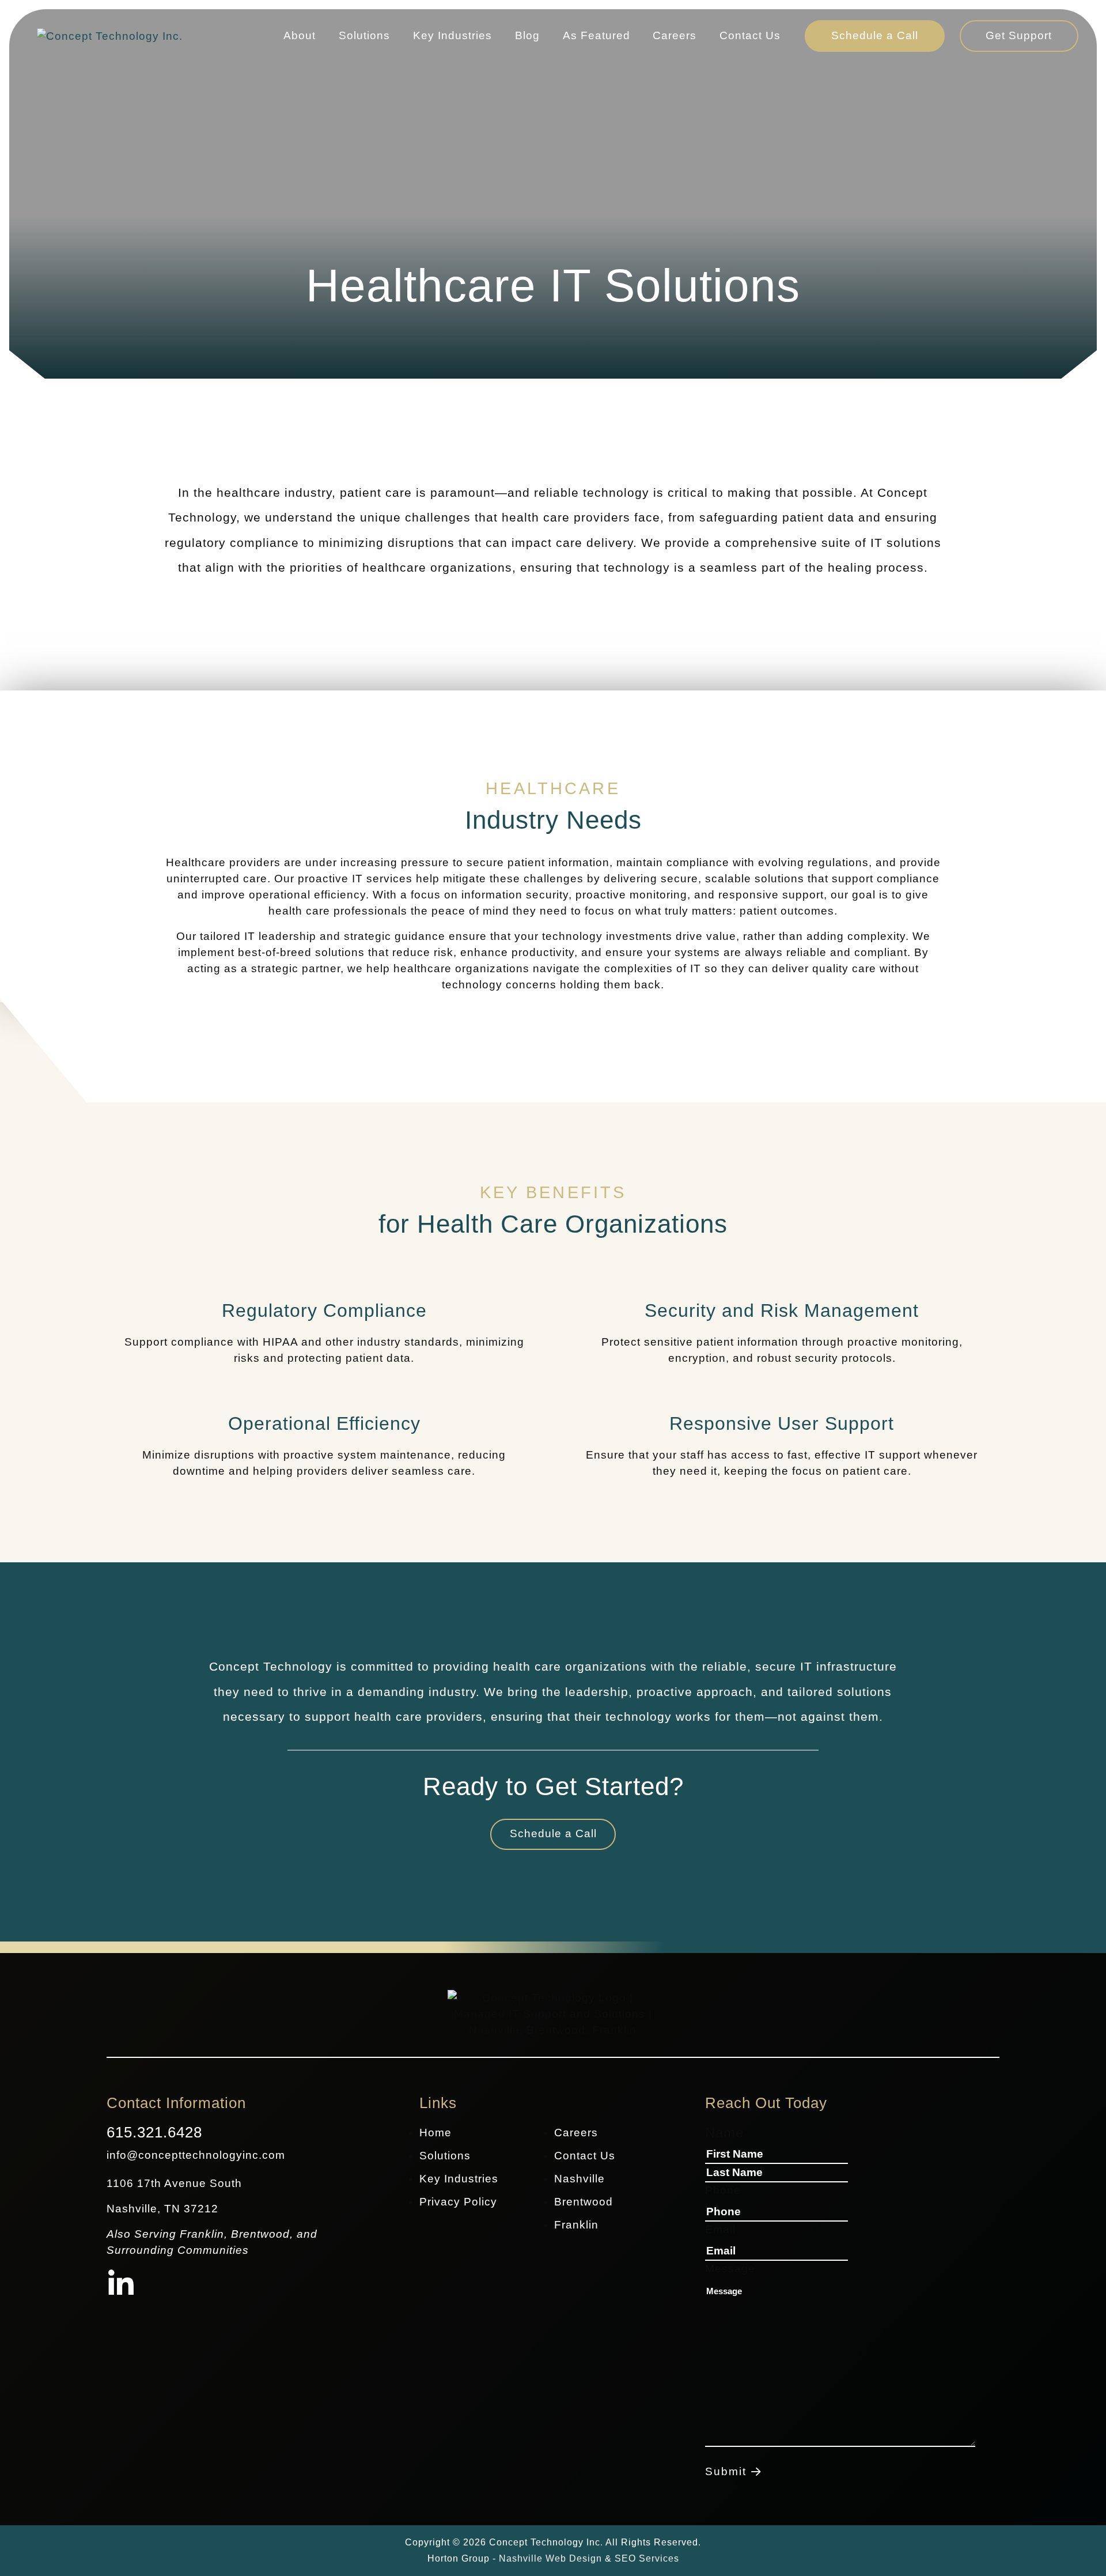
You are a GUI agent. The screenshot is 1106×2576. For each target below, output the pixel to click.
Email (720, 2229)
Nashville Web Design (550, 2558)
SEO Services (647, 2558)
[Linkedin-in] (121, 2285)
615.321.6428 (154, 2132)
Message (730, 2269)
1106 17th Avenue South (174, 2183)
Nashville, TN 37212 (162, 2209)
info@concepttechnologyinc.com (196, 2155)
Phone (723, 2190)
